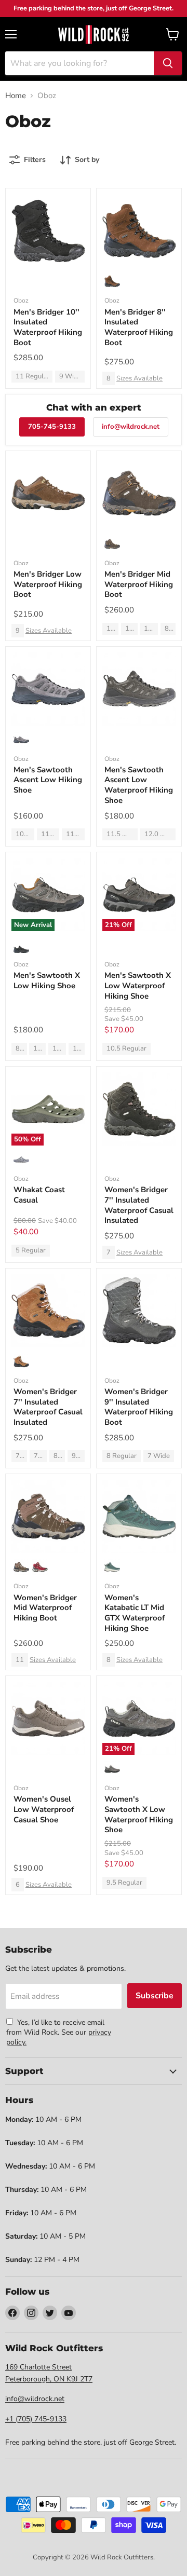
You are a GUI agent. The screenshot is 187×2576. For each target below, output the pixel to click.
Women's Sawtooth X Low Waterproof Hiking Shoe (139, 1814)
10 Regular (39, 1048)
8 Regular (21, 1048)
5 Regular (31, 1250)
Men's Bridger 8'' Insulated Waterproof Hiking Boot (139, 327)
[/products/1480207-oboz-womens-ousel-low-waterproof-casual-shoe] (48, 1718)
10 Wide (112, 629)
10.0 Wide (25, 834)
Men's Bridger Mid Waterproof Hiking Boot (139, 584)
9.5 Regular (78, 1456)
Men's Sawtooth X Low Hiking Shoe (47, 980)
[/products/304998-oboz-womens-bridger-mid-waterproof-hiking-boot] (48, 1516)
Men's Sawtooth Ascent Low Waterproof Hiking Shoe (139, 785)
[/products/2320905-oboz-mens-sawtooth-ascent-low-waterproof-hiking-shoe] (139, 689)
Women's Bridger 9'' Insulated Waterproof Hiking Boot (139, 1407)
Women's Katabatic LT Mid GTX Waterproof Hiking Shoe (135, 1613)
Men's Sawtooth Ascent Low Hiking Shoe (48, 780)
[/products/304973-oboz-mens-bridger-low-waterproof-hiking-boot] (48, 493)
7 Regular (21, 1456)
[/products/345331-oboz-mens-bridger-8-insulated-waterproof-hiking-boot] (139, 231)
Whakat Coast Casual (39, 1195)
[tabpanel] (94, 34)
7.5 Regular (40, 1456)
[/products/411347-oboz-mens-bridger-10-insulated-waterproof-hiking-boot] (48, 231)
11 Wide (131, 629)
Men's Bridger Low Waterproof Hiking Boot (48, 584)
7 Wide (159, 1456)
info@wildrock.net (131, 427)
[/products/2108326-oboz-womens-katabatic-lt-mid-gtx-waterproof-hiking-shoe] (139, 1516)
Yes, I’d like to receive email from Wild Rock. (55, 2027)
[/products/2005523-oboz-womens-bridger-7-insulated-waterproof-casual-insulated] (48, 1311)
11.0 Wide (50, 834)
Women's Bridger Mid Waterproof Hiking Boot (45, 1608)
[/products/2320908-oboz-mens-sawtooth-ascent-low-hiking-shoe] (48, 689)
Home (16, 96)
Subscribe (155, 1996)
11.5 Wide (151, 629)
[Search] (168, 63)
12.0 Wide (160, 834)
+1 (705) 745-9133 (36, 2419)
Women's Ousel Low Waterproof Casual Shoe (44, 1809)
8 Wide (170, 629)
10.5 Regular (59, 1048)
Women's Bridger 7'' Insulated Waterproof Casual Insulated (139, 1205)
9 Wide (70, 376)
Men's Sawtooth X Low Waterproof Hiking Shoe (138, 985)
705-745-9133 (52, 427)
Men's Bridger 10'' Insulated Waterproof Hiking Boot (48, 327)
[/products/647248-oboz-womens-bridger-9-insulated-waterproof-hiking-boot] (139, 1311)
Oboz (21, 301)
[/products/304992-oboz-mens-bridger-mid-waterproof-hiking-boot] (139, 493)
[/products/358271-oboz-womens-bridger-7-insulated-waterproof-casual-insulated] (139, 1109)
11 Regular (33, 376)
